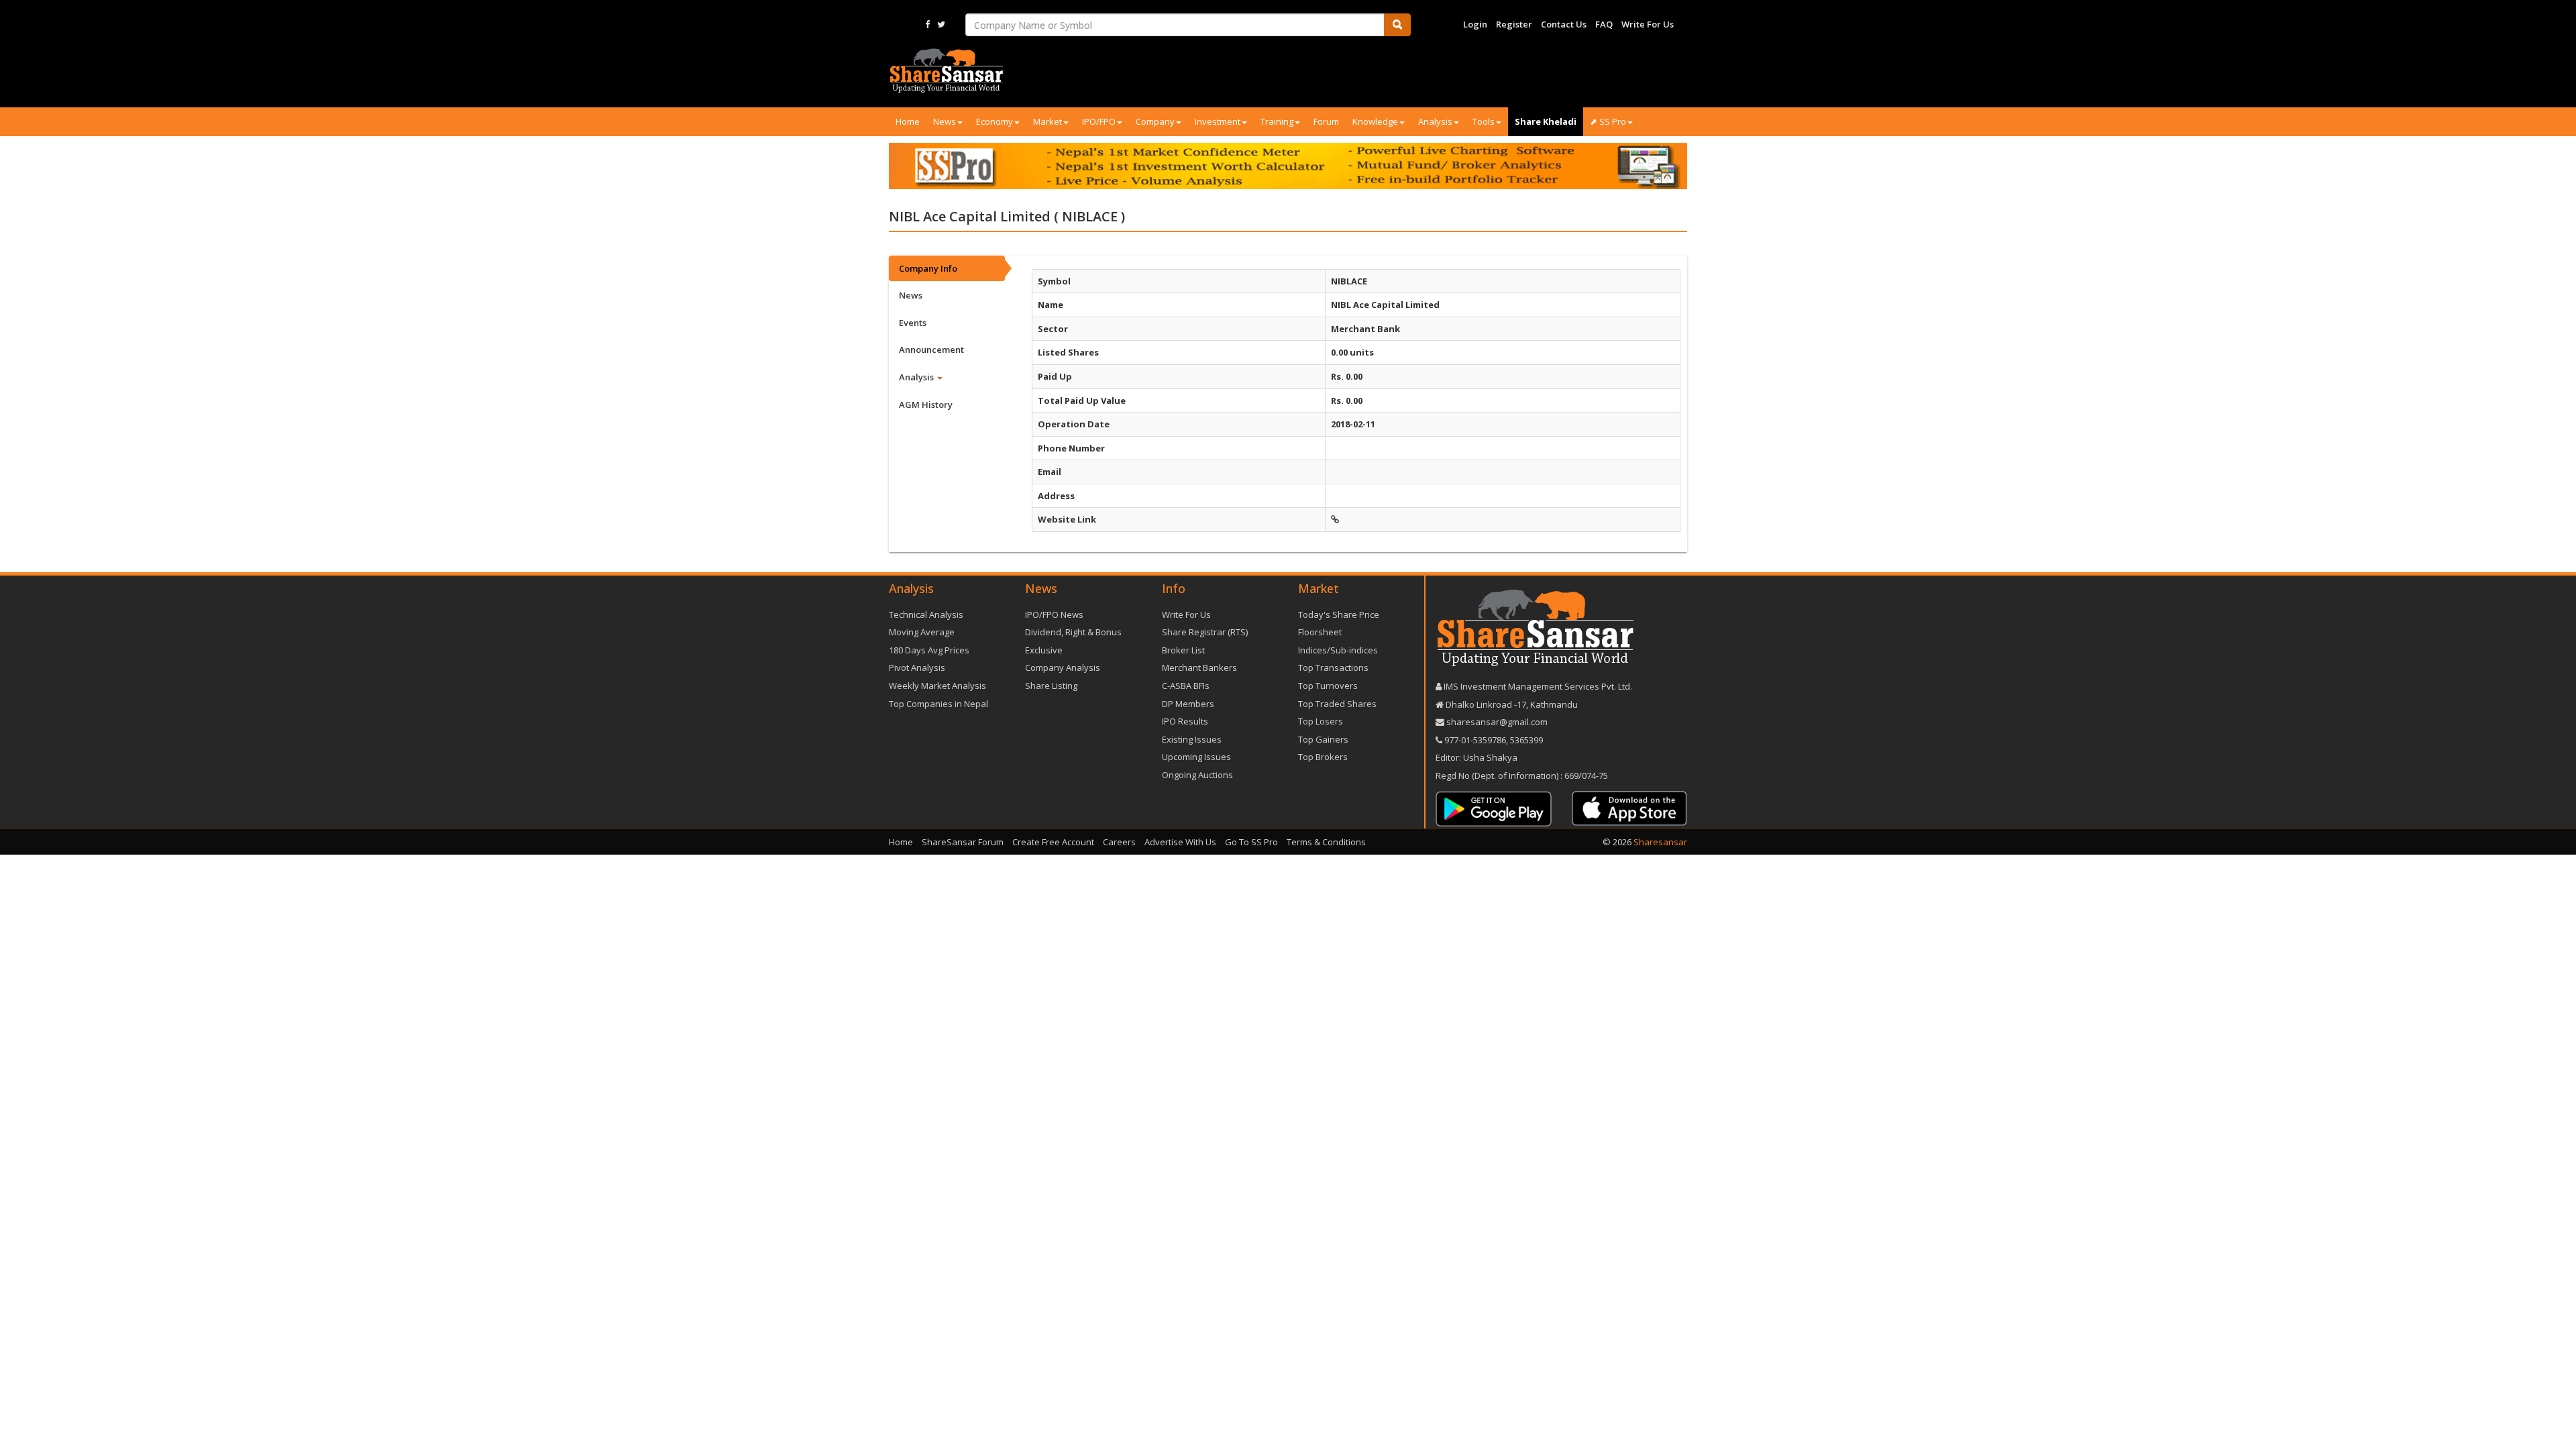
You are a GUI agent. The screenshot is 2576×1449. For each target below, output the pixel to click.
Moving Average (922, 632)
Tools (1484, 121)
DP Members (1188, 704)
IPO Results (1185, 721)
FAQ (1604, 24)
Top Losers (1321, 721)
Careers (1119, 842)
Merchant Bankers (1199, 667)
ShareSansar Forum (963, 842)
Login (1475, 24)
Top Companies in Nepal (938, 704)
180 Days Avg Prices (929, 650)
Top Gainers (1323, 739)
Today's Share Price (1339, 614)
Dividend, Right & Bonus (1073, 632)
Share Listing (1051, 686)
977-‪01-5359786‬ (1475, 740)
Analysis (1435, 121)
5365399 (1525, 740)
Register (1514, 24)
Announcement (931, 350)
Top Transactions (1333, 667)
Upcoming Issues (1196, 757)
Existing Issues (1192, 739)
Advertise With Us (1180, 842)
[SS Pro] (1288, 166)
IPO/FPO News (1054, 614)
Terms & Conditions (1326, 842)
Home (908, 121)
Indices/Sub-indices (1338, 650)
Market (1048, 121)
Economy (995, 121)
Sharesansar (1660, 842)
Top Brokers (1323, 757)
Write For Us (1648, 24)
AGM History (926, 405)
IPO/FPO (1099, 121)
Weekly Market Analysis (937, 686)
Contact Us (1564, 24)
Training (1277, 121)
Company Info (928, 268)
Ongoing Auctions (1197, 775)
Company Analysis (1063, 667)
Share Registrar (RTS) (1205, 632)
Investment (1218, 121)
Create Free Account (1053, 842)
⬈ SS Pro (1608, 121)
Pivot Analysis (917, 667)
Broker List (1183, 650)
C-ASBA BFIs (1186, 686)
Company (1155, 121)
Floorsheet (1320, 632)
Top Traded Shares (1337, 704)
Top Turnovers (1328, 686)
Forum (1326, 121)
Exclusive (1044, 650)
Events (913, 323)
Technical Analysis (926, 614)
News (945, 121)
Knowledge (1375, 121)
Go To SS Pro (1251, 842)
